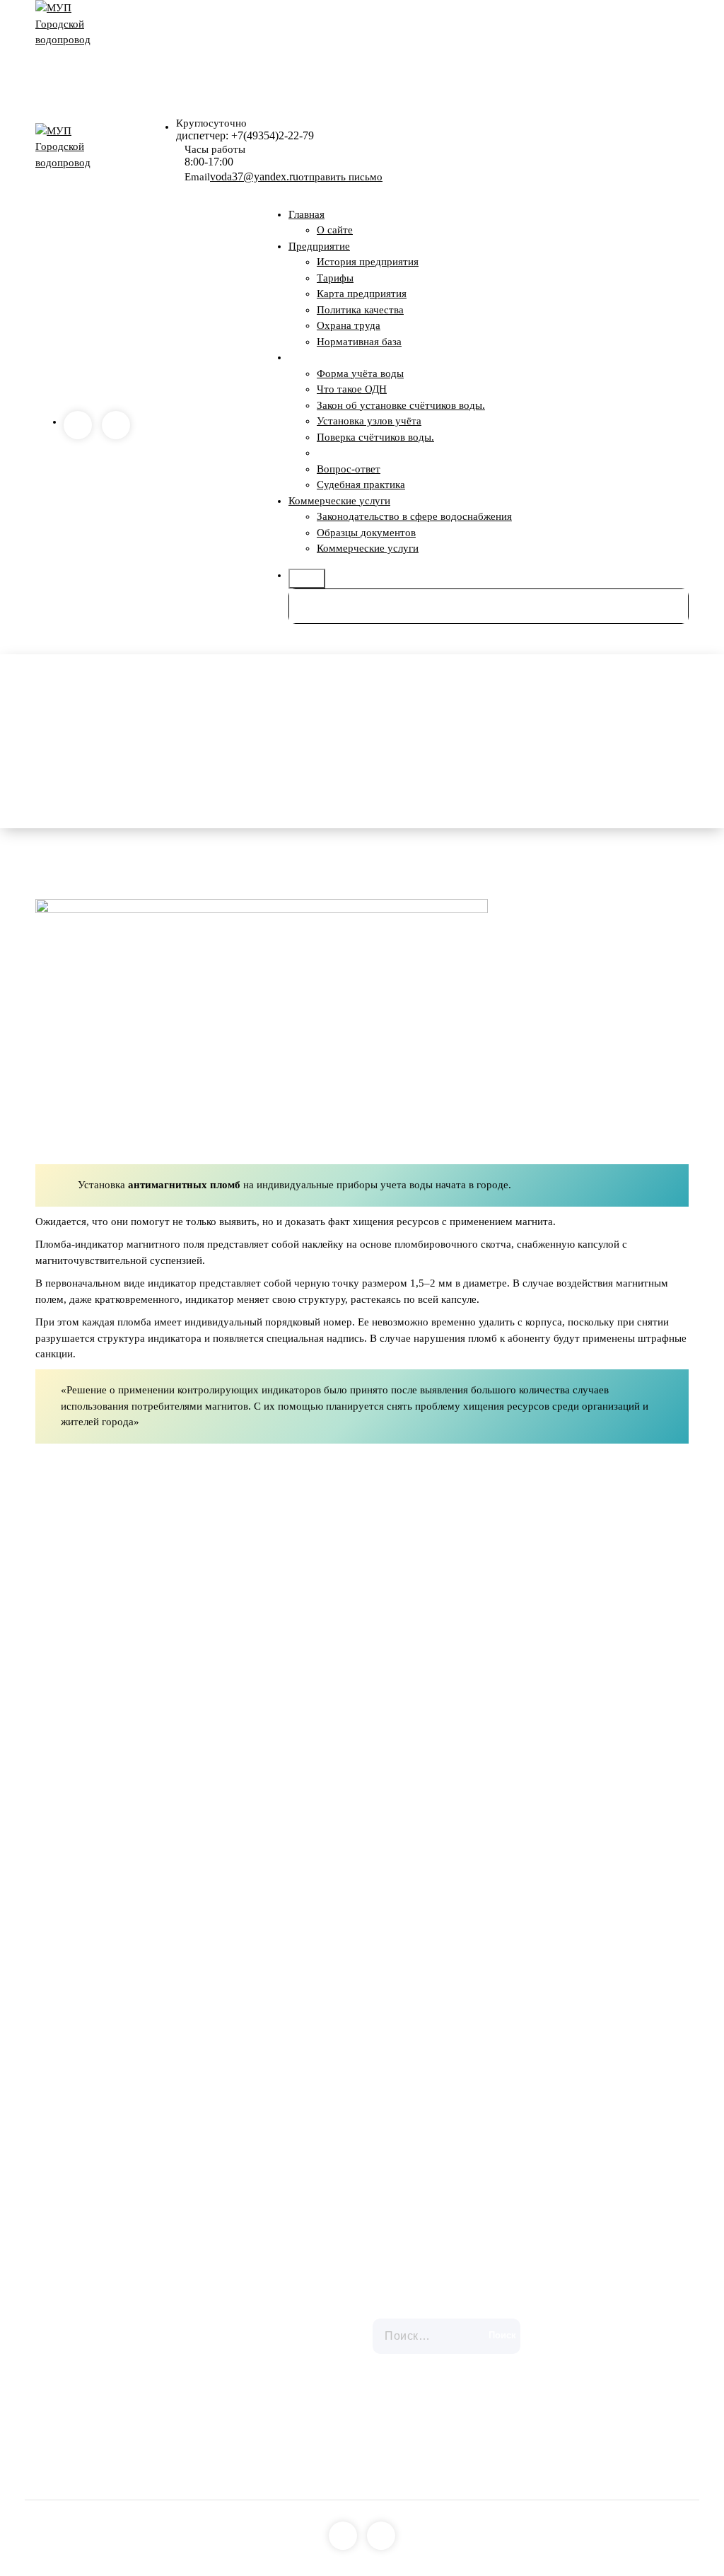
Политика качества (360, 310)
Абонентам (314, 357)
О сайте (335, 230)
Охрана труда (349, 325)
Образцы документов (366, 533)
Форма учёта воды (360, 373)
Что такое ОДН (352, 389)
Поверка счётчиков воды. (375, 437)
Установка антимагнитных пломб (394, 453)
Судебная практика (361, 485)
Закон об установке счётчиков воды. (401, 405)
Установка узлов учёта (369, 421)
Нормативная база (359, 342)
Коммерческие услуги (339, 501)
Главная (306, 214)
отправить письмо (340, 177)
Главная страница (427, 741)
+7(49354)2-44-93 (123, 2350)
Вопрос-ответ (349, 469)
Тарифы (335, 278)
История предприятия (368, 262)
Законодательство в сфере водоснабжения (414, 516)
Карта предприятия (362, 294)
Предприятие (319, 246)
